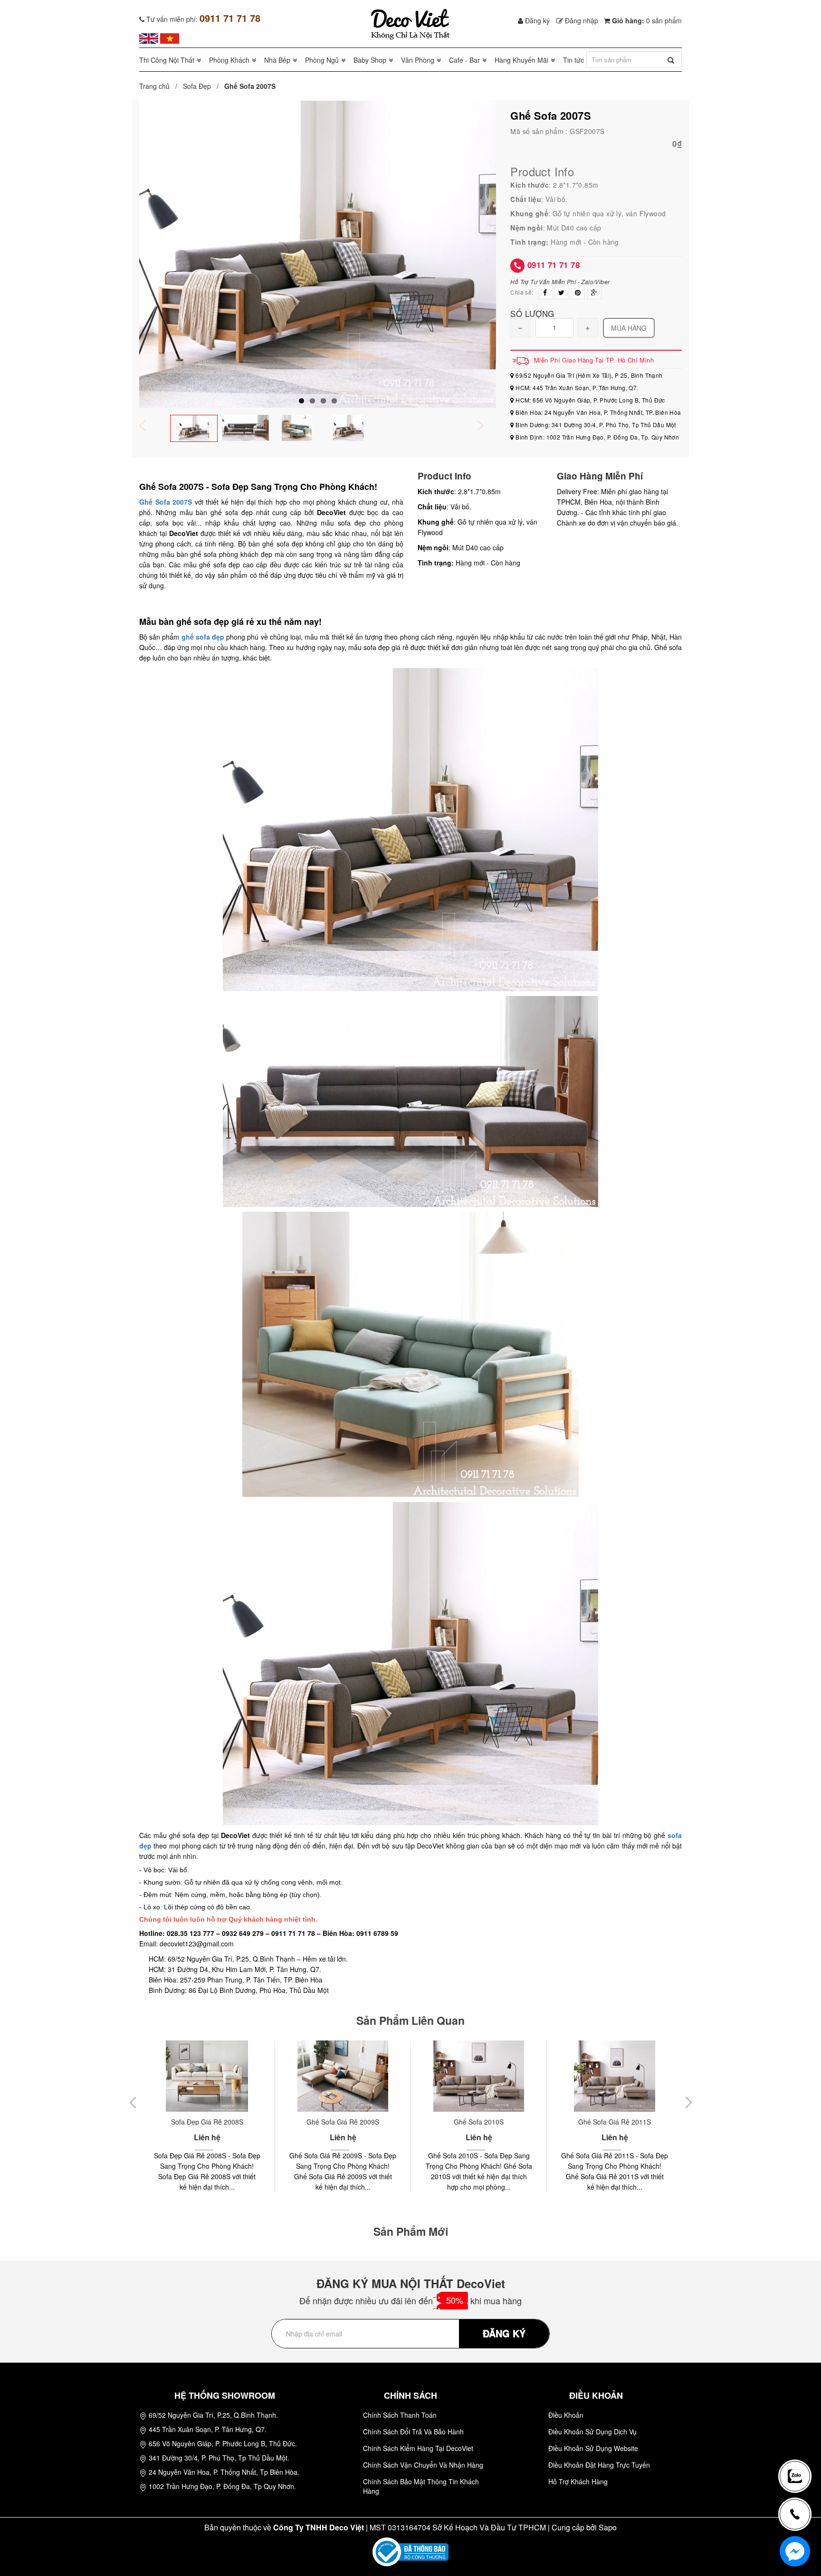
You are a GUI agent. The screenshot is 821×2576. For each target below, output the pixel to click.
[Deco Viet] (149, 38)
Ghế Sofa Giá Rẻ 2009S (207, 2122)
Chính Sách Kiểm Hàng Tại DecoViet (418, 2448)
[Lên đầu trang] (799, 2445)
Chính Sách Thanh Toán (400, 2415)
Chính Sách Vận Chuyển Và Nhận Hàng (423, 2465)
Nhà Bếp (277, 60)
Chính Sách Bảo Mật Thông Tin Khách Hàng (421, 2486)
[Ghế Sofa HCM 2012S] (615, 2076)
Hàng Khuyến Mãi (521, 60)
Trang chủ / (160, 86)
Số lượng (532, 313)
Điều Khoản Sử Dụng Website (593, 2448)
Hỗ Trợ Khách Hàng (578, 2481)
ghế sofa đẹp (203, 637)
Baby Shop (370, 60)
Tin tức (573, 60)
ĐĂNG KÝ (504, 2333)
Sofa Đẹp (197, 86)
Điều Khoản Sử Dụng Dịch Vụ (592, 2432)
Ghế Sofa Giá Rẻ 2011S (479, 2122)
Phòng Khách (229, 60)
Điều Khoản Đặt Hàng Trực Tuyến (599, 2465)
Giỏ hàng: (646, 20)
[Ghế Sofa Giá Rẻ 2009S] (207, 2076)
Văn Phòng (418, 60)
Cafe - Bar (464, 60)
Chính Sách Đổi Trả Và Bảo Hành (413, 2432)
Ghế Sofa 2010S (343, 2122)
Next (487, 426)
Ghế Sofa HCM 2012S (615, 2122)
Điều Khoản (566, 2415)
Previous (149, 426)
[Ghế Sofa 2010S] (343, 2076)
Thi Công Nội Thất (167, 60)
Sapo (608, 2527)
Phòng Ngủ (322, 60)
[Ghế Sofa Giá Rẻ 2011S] (479, 2076)
